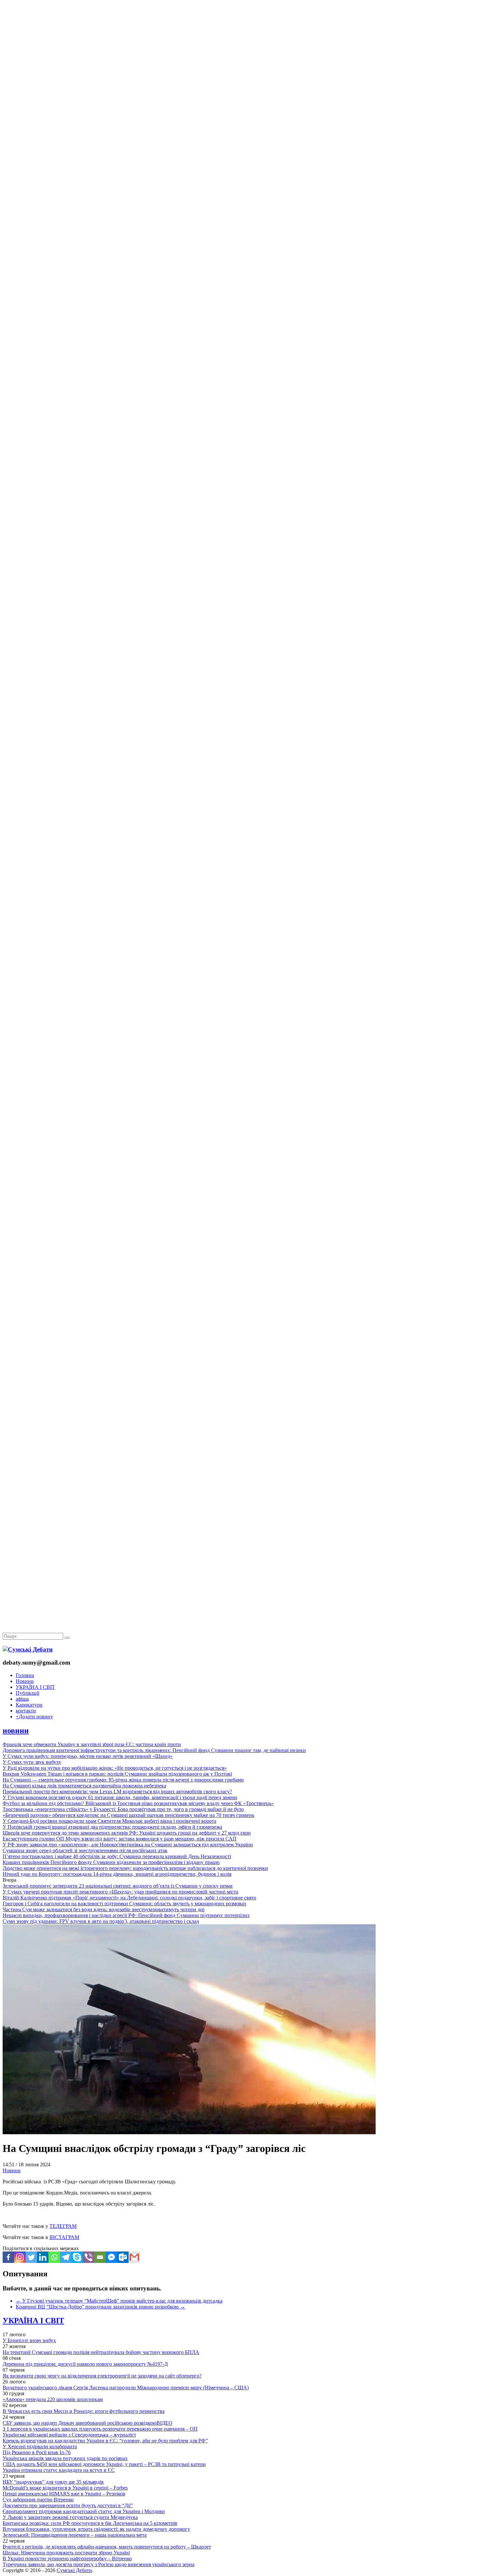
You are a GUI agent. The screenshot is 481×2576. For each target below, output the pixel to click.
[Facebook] (8, 2257)
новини (16, 1730)
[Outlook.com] (123, 2257)
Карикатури (29, 1705)
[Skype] (77, 2257)
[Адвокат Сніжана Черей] (240, 100)
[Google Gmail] (134, 2257)
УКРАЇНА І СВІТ (35, 1687)
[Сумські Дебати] (28, 1649)
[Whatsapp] (54, 2257)
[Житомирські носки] (240, 151)
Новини (25, 1681)
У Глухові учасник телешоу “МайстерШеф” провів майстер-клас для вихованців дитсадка (119, 2301)
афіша (22, 1699)
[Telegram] (66, 2257)
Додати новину (34, 1717)
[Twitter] (31, 2257)
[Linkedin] (43, 2257)
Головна (25, 1675)
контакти (26, 1711)
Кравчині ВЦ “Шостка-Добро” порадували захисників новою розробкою (100, 2307)
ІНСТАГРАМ (64, 2237)
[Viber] (89, 2257)
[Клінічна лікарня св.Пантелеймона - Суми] (240, 50)
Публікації (27, 1693)
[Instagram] (20, 2257)
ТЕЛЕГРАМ (63, 2226)
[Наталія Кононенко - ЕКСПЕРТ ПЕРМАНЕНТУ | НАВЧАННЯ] (240, 201)
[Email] (100, 2257)
